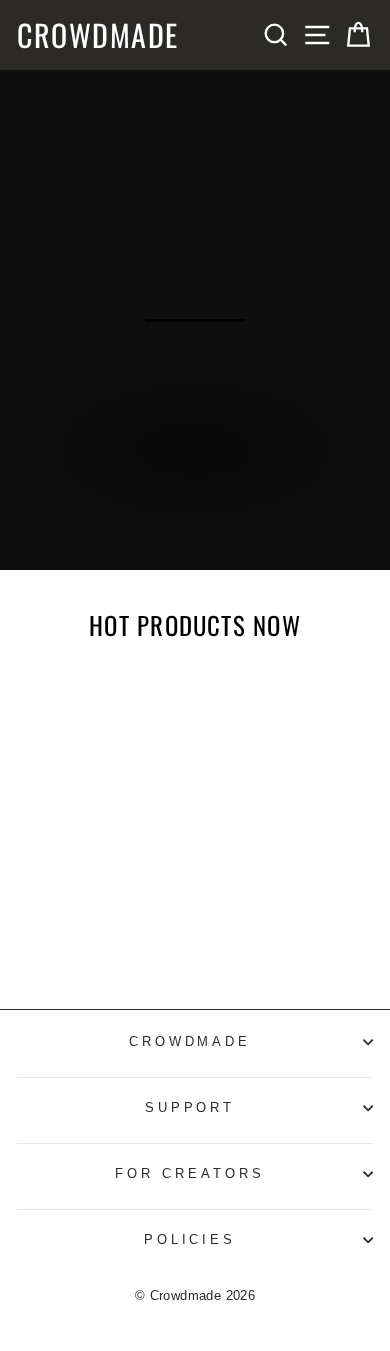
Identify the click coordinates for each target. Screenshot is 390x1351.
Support (190, 1107)
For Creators (190, 1173)
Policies (190, 1239)
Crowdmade (98, 35)
